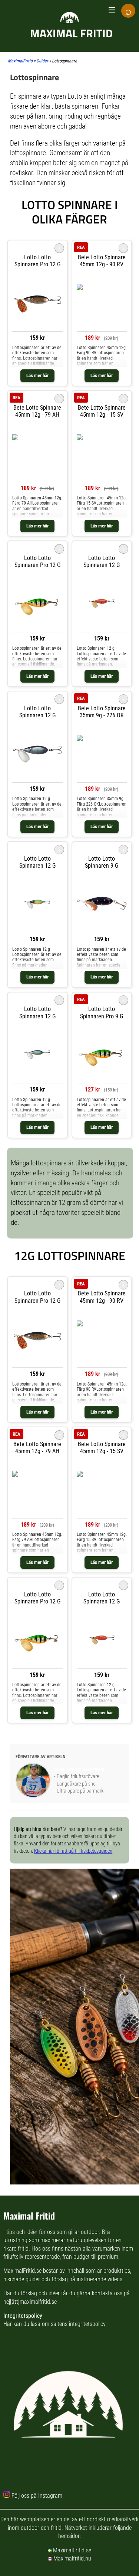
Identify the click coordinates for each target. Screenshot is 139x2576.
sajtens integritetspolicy (78, 2324)
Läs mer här (37, 375)
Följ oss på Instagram (37, 2496)
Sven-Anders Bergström (79, 1769)
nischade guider (22, 2279)
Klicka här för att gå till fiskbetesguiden (73, 1851)
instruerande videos (100, 2279)
